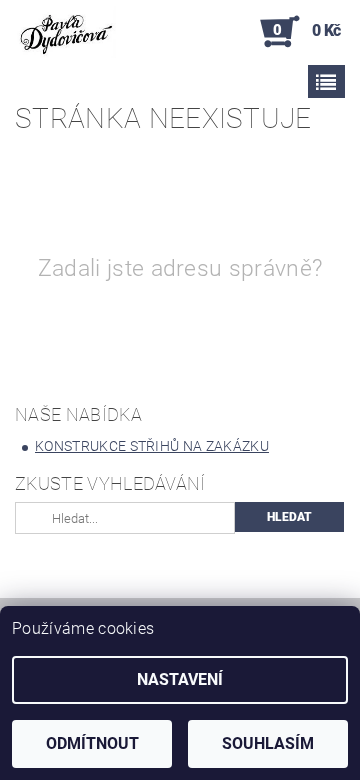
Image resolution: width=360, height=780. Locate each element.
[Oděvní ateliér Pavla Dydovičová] (65, 32)
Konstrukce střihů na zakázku (152, 446)
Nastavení (180, 679)
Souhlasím (268, 743)
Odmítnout (92, 743)
